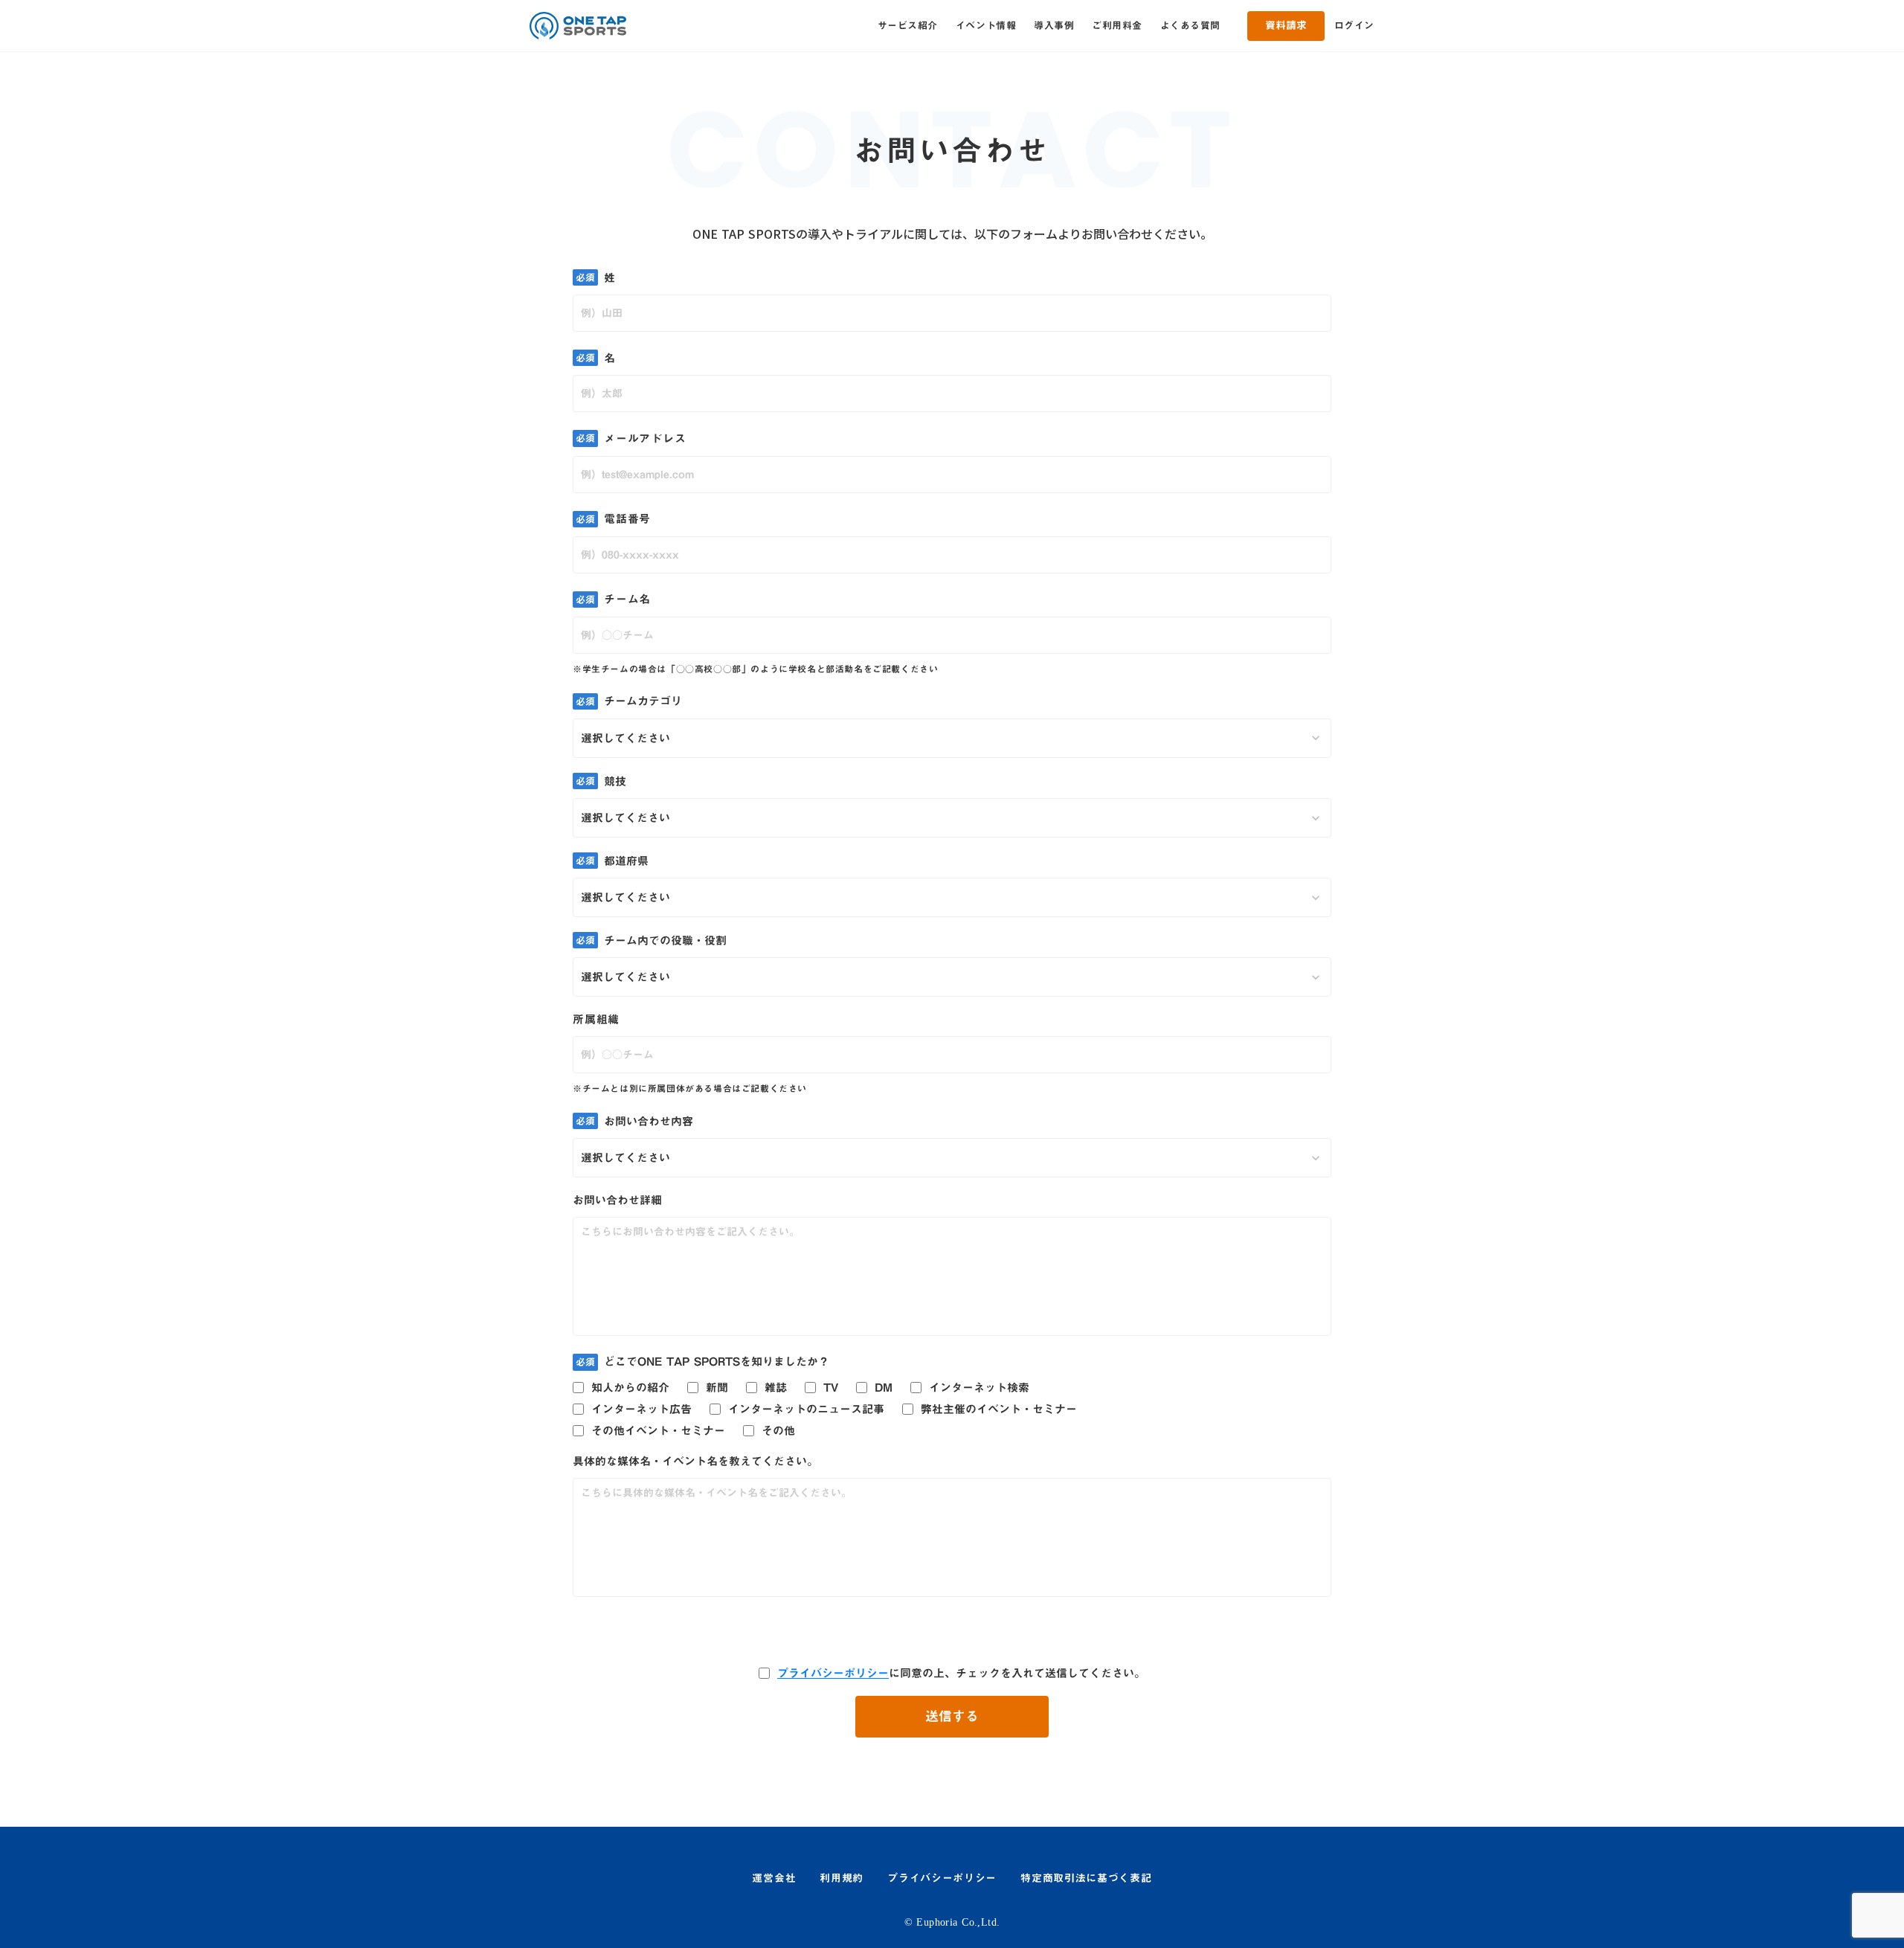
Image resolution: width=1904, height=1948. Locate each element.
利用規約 (842, 1879)
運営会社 (774, 1879)
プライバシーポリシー (833, 1673)
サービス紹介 (908, 25)
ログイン (1354, 25)
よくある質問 (1190, 25)
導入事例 (1054, 25)
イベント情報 (986, 25)
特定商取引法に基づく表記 (1086, 1879)
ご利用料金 (1117, 25)
